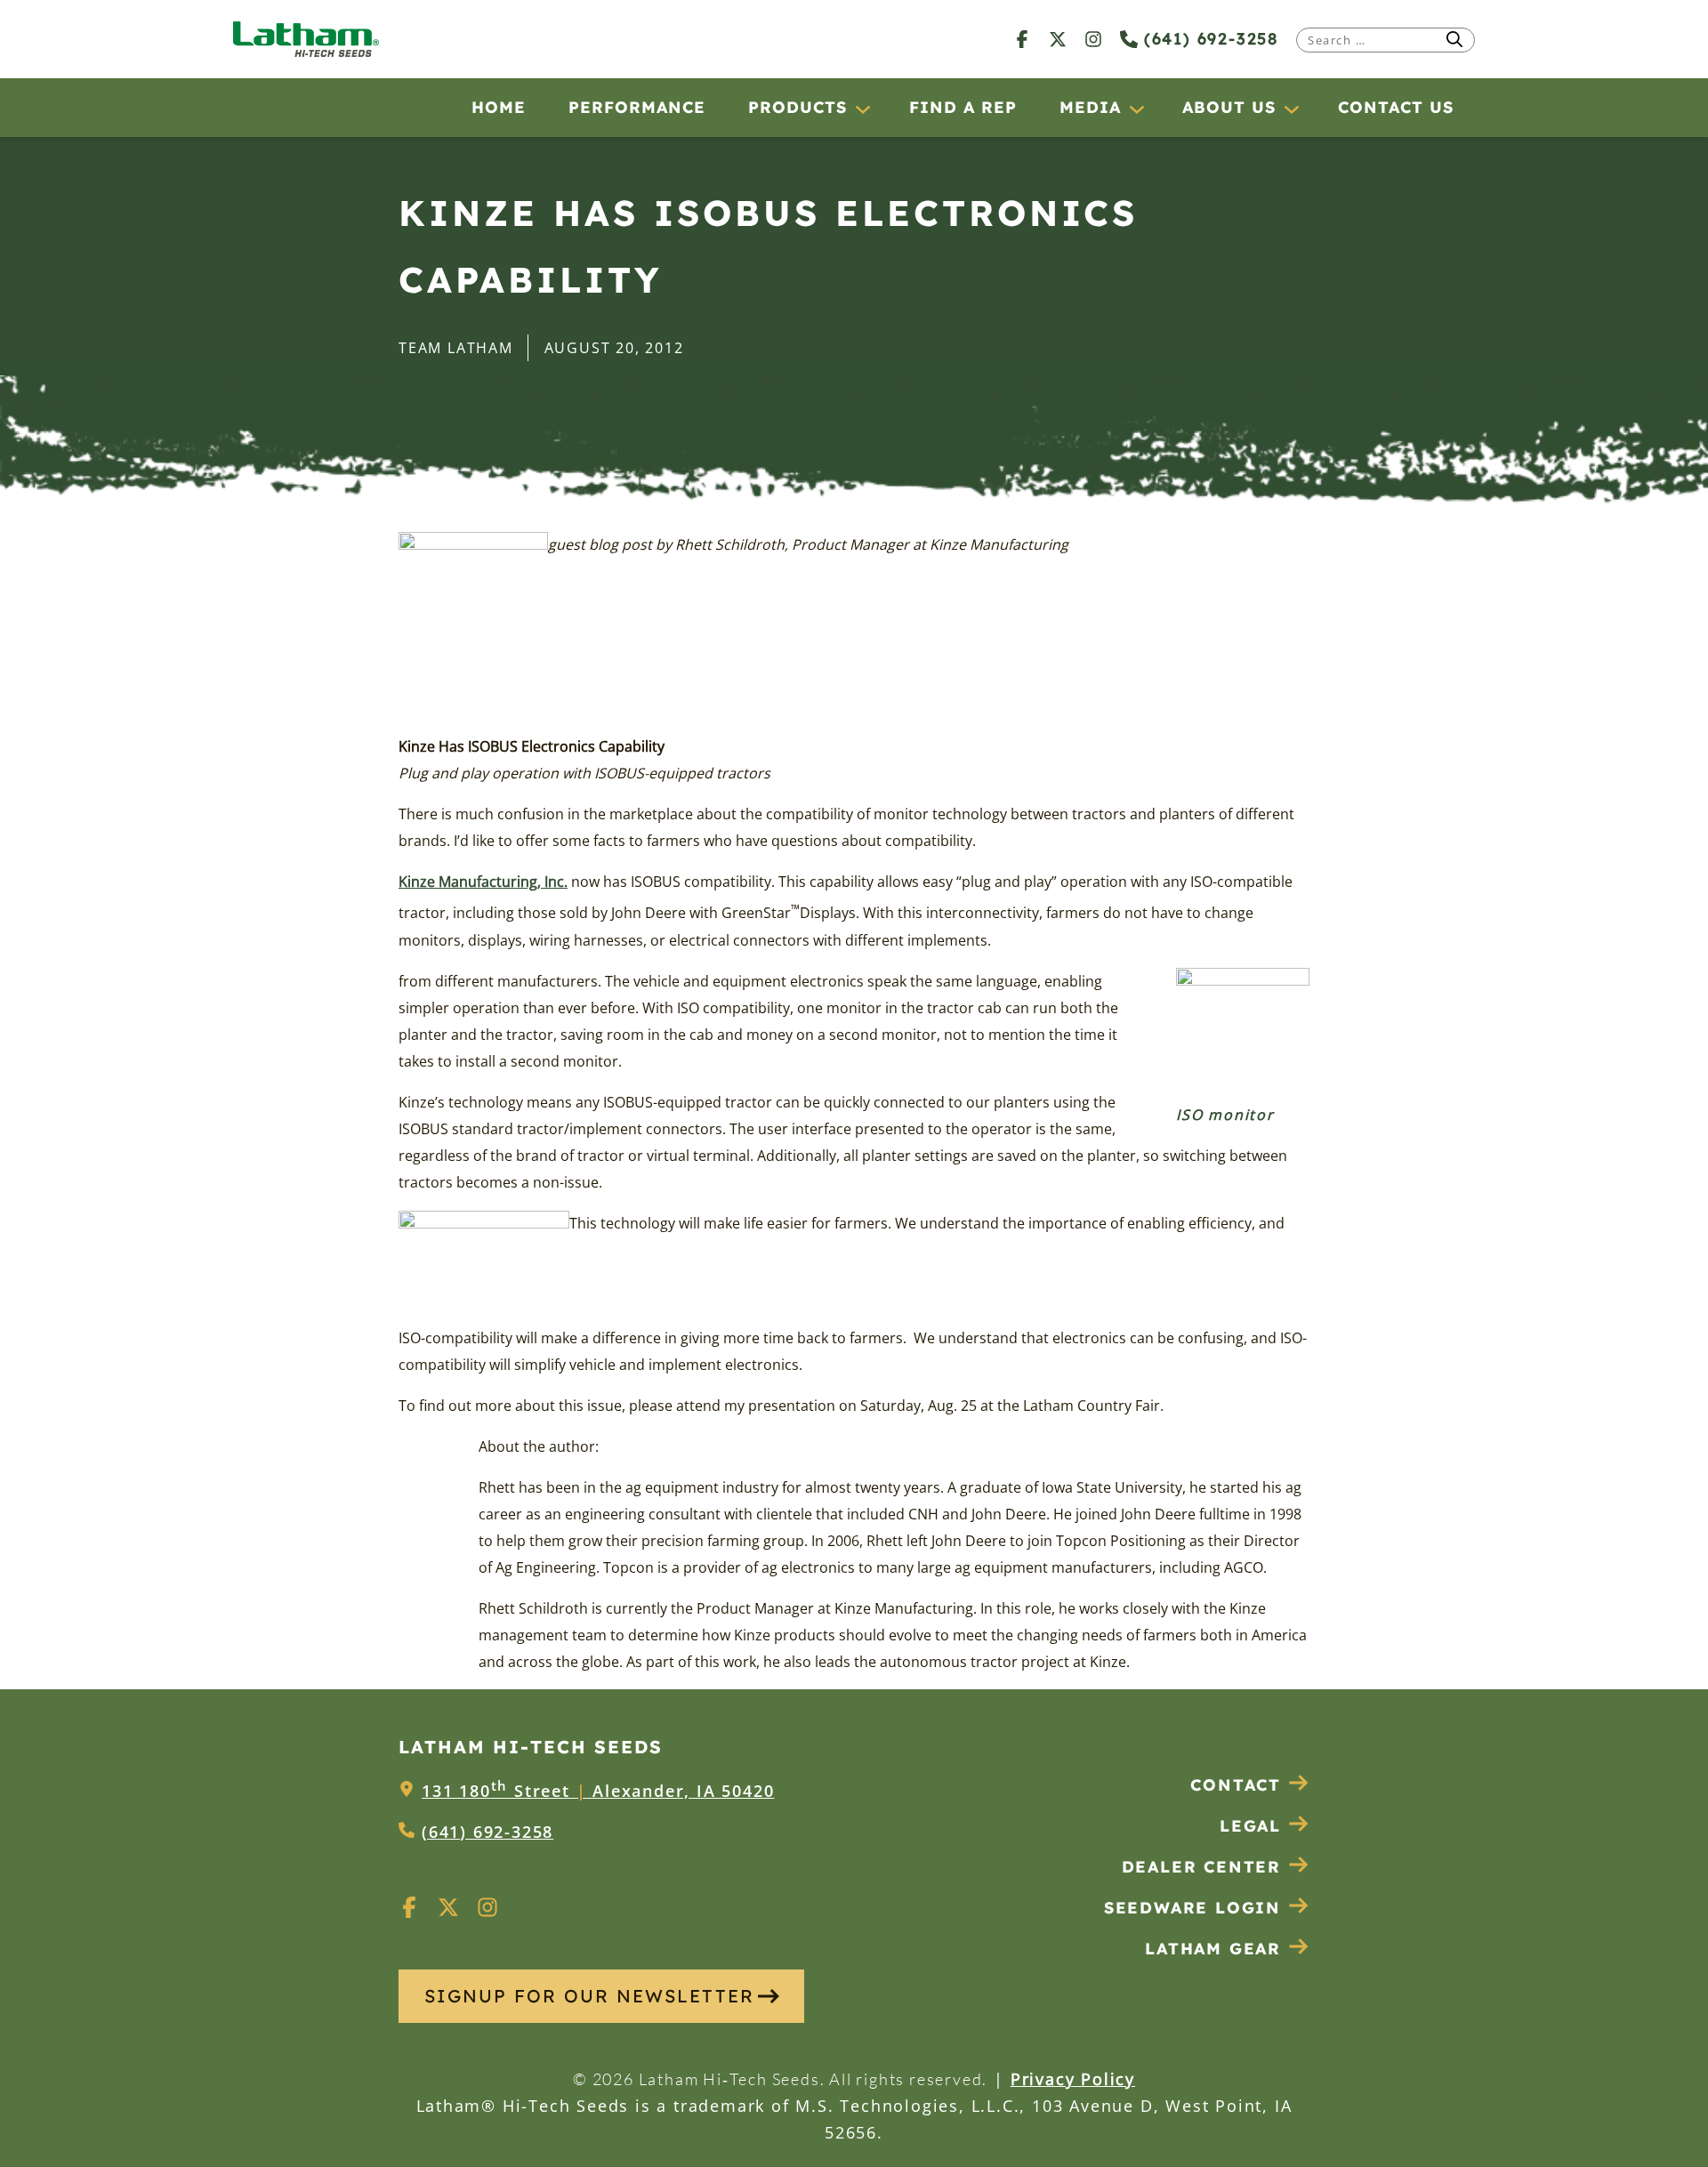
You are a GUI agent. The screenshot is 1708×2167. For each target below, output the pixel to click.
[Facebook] (1022, 39)
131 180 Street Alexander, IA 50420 (598, 1791)
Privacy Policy (1073, 2079)
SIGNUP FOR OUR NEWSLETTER (589, 1996)
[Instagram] (1093, 39)
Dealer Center (1201, 1867)
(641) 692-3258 (1208, 39)
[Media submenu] (1136, 109)
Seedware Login (1192, 1908)
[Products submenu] (862, 109)
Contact (1236, 1785)
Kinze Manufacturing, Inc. (483, 882)
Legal (1250, 1826)
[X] (1058, 39)
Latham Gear (1213, 1949)
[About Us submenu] (1291, 109)
